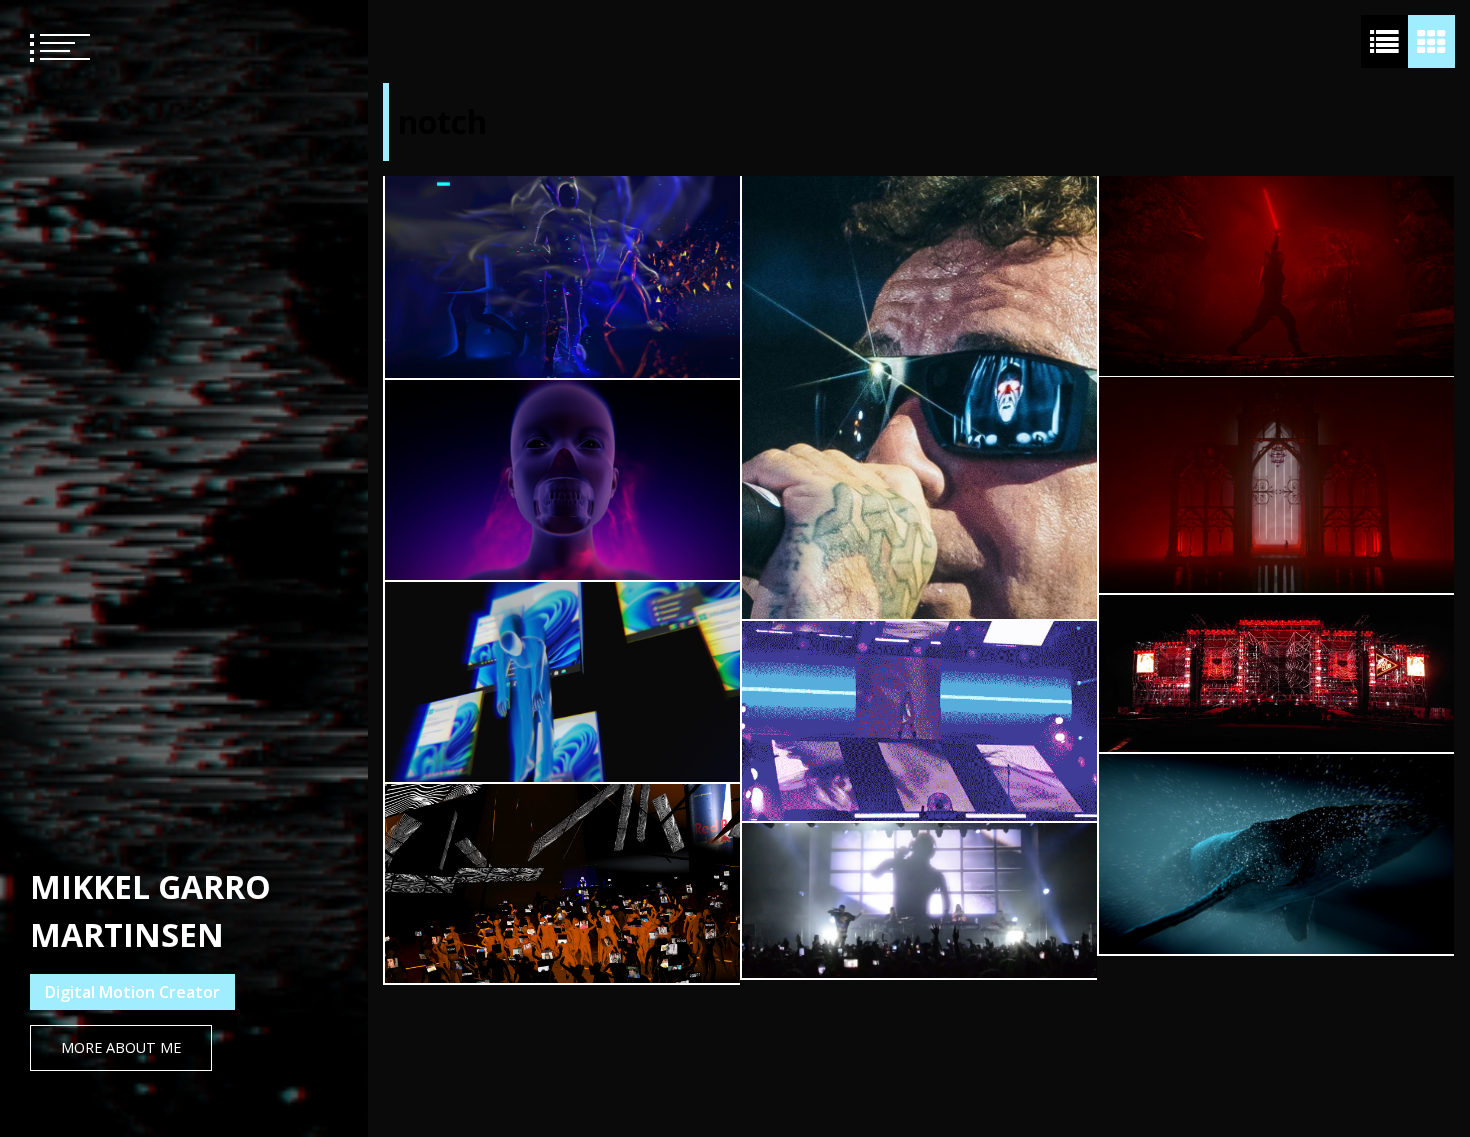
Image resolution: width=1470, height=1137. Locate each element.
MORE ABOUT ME (121, 1047)
